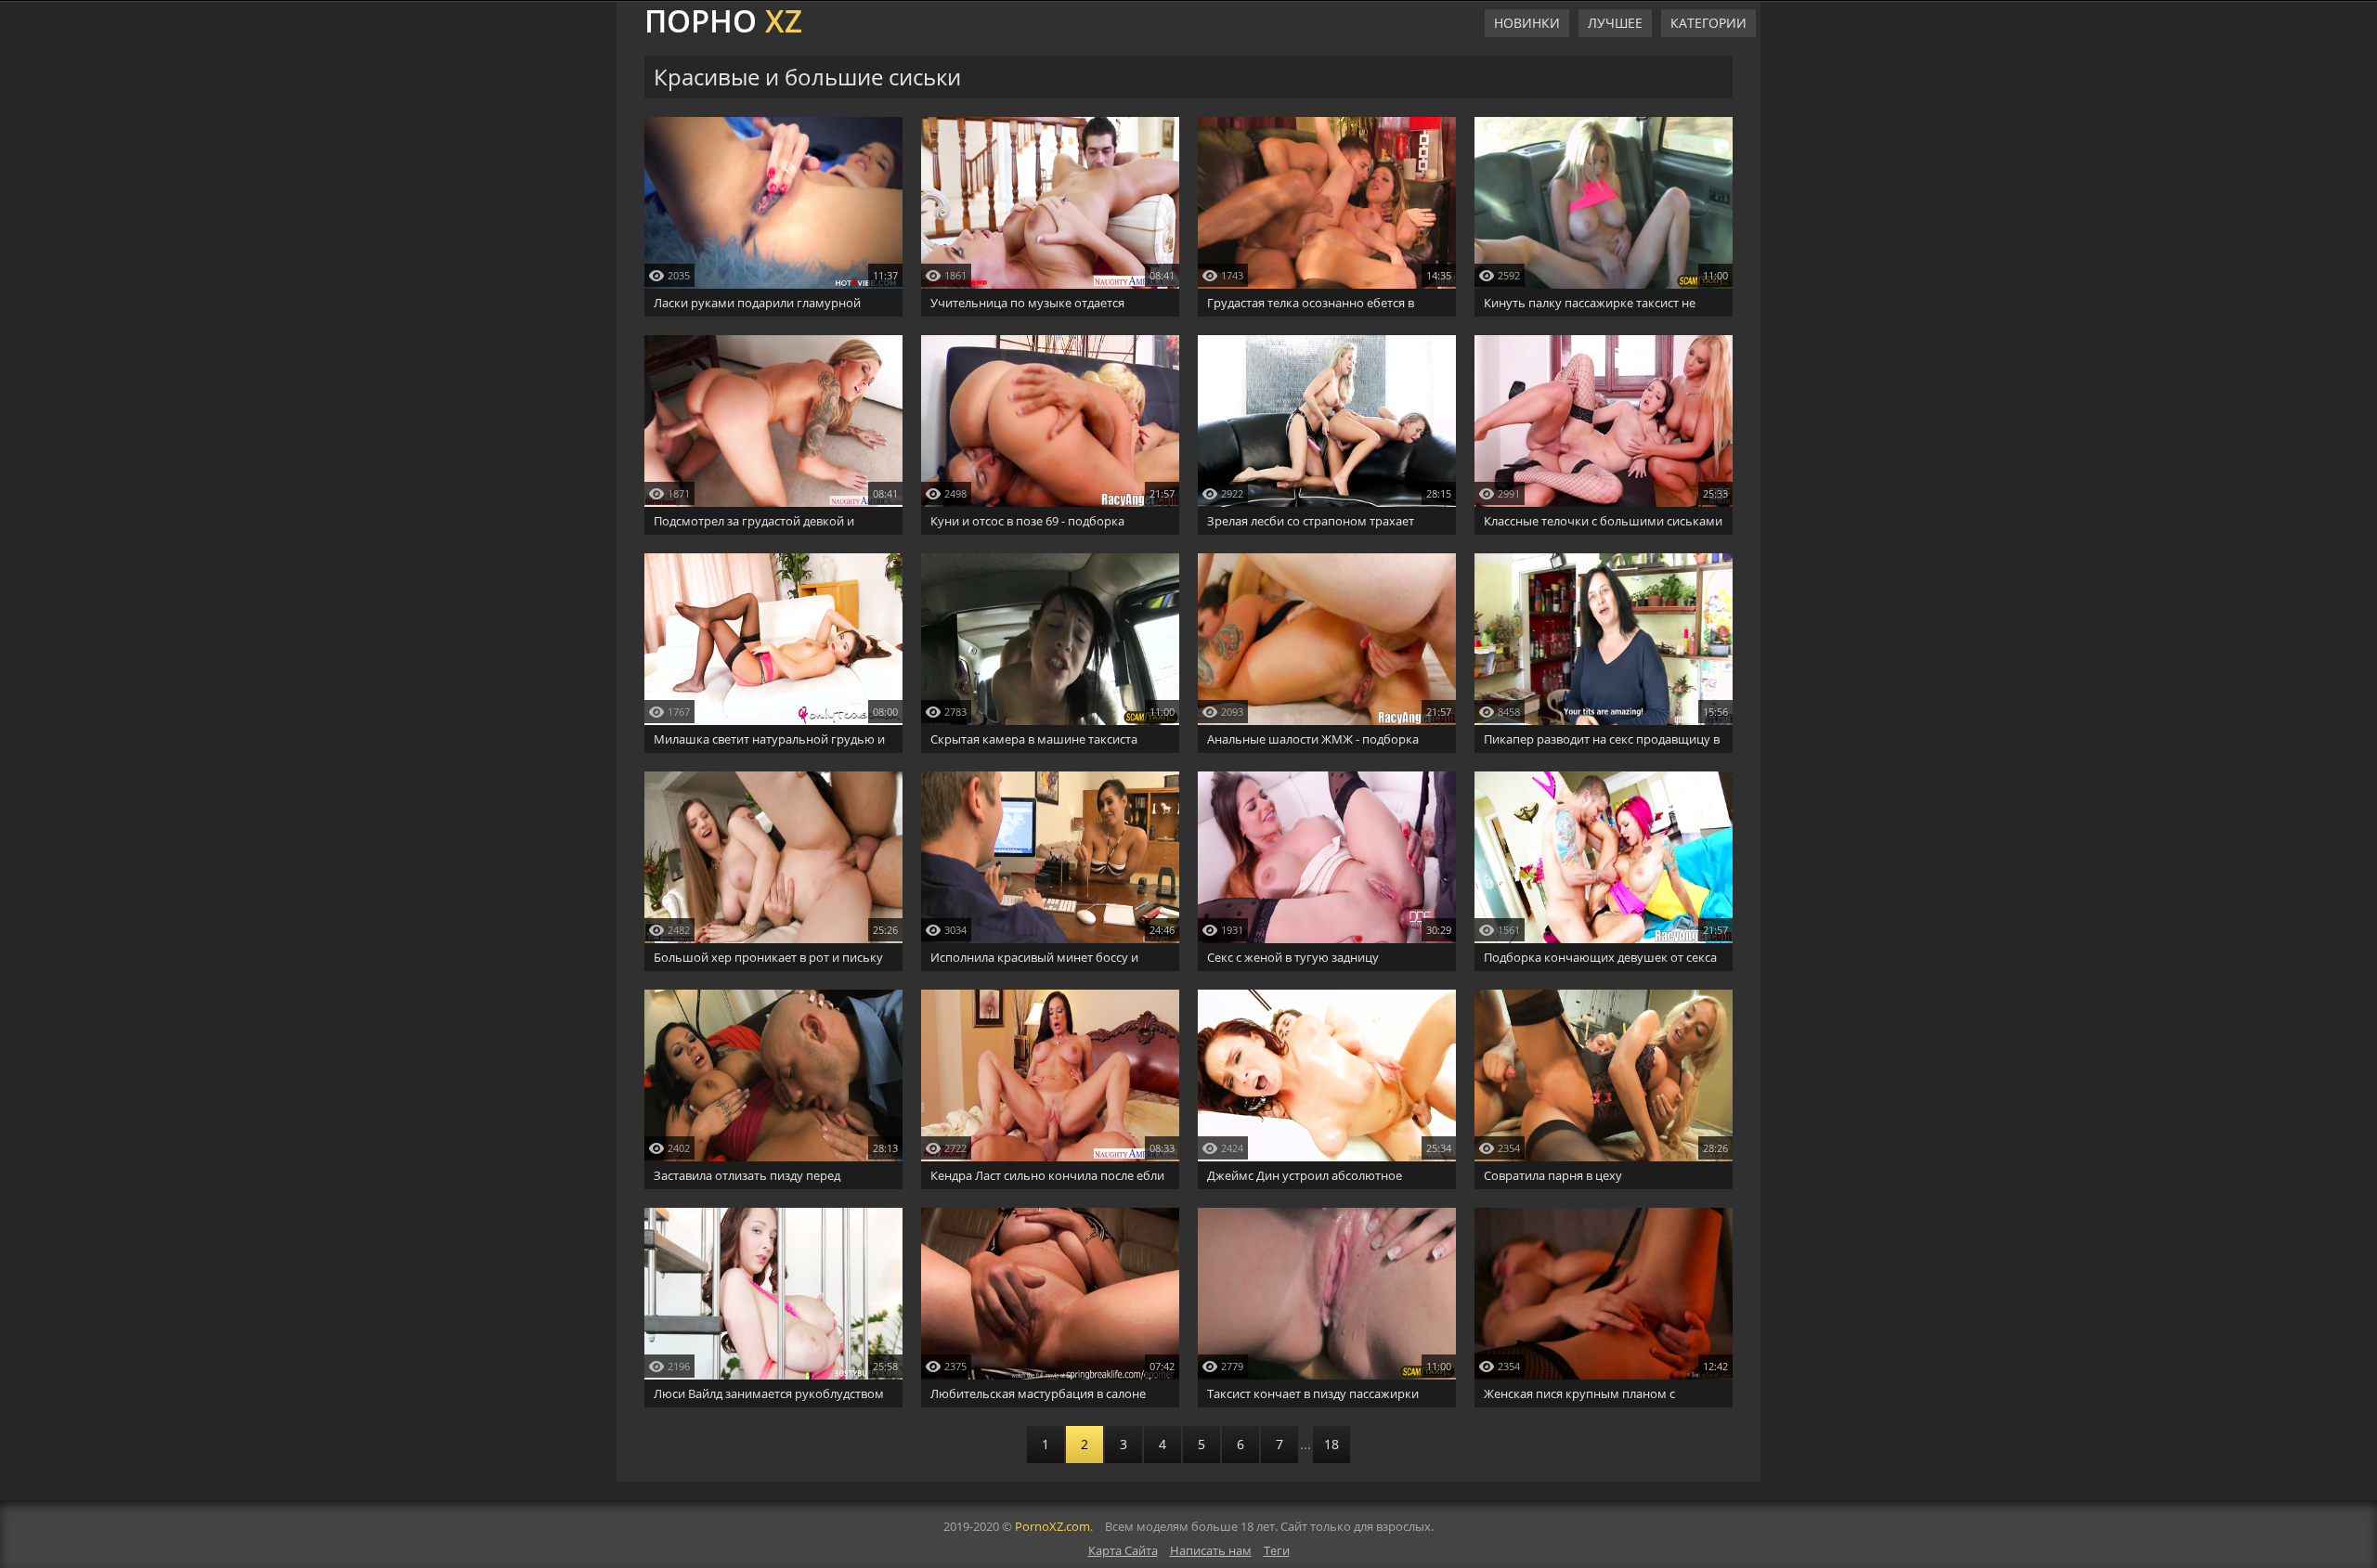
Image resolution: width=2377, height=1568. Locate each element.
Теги (1277, 1550)
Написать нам (1211, 1550)
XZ (723, 19)
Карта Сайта (1123, 1550)
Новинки (1527, 23)
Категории (1708, 23)
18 (1331, 1444)
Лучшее (1615, 23)
